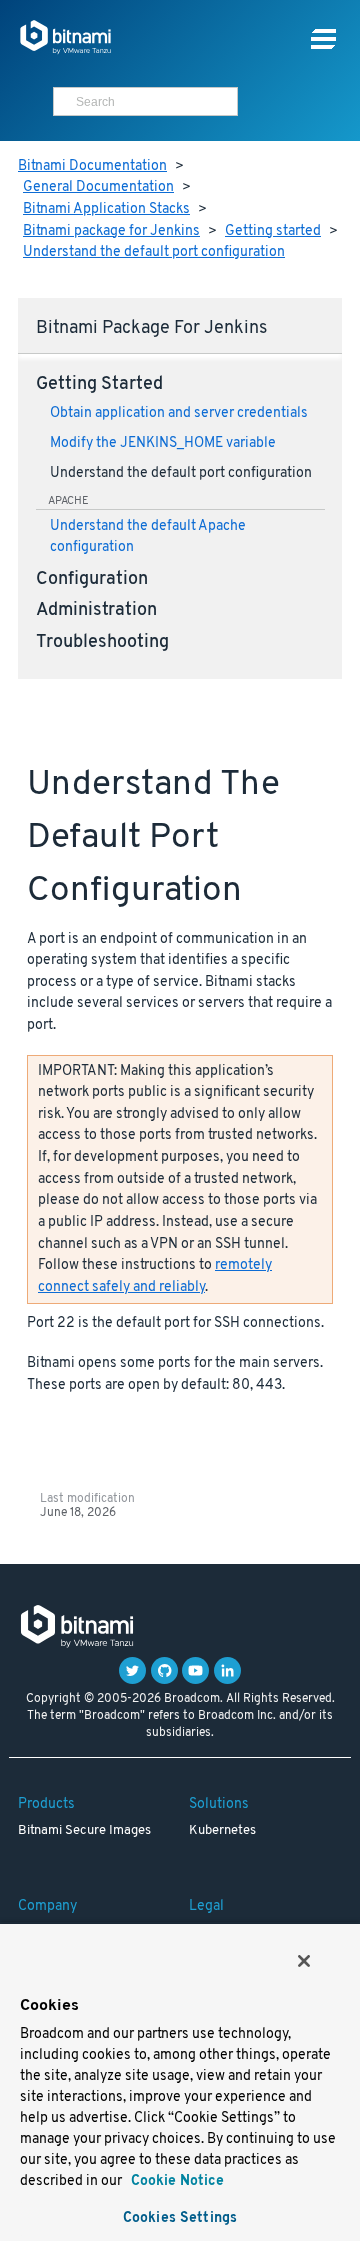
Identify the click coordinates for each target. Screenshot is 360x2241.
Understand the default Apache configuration (148, 537)
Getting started (273, 231)
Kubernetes (222, 1831)
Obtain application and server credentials (179, 413)
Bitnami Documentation (92, 166)
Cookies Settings (180, 2218)
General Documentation (98, 187)
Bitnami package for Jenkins (111, 231)
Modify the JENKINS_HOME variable (163, 443)
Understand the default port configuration (154, 252)
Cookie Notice (175, 2181)
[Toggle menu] (323, 39)
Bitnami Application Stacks (106, 209)
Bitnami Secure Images (84, 1831)
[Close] (304, 1961)
